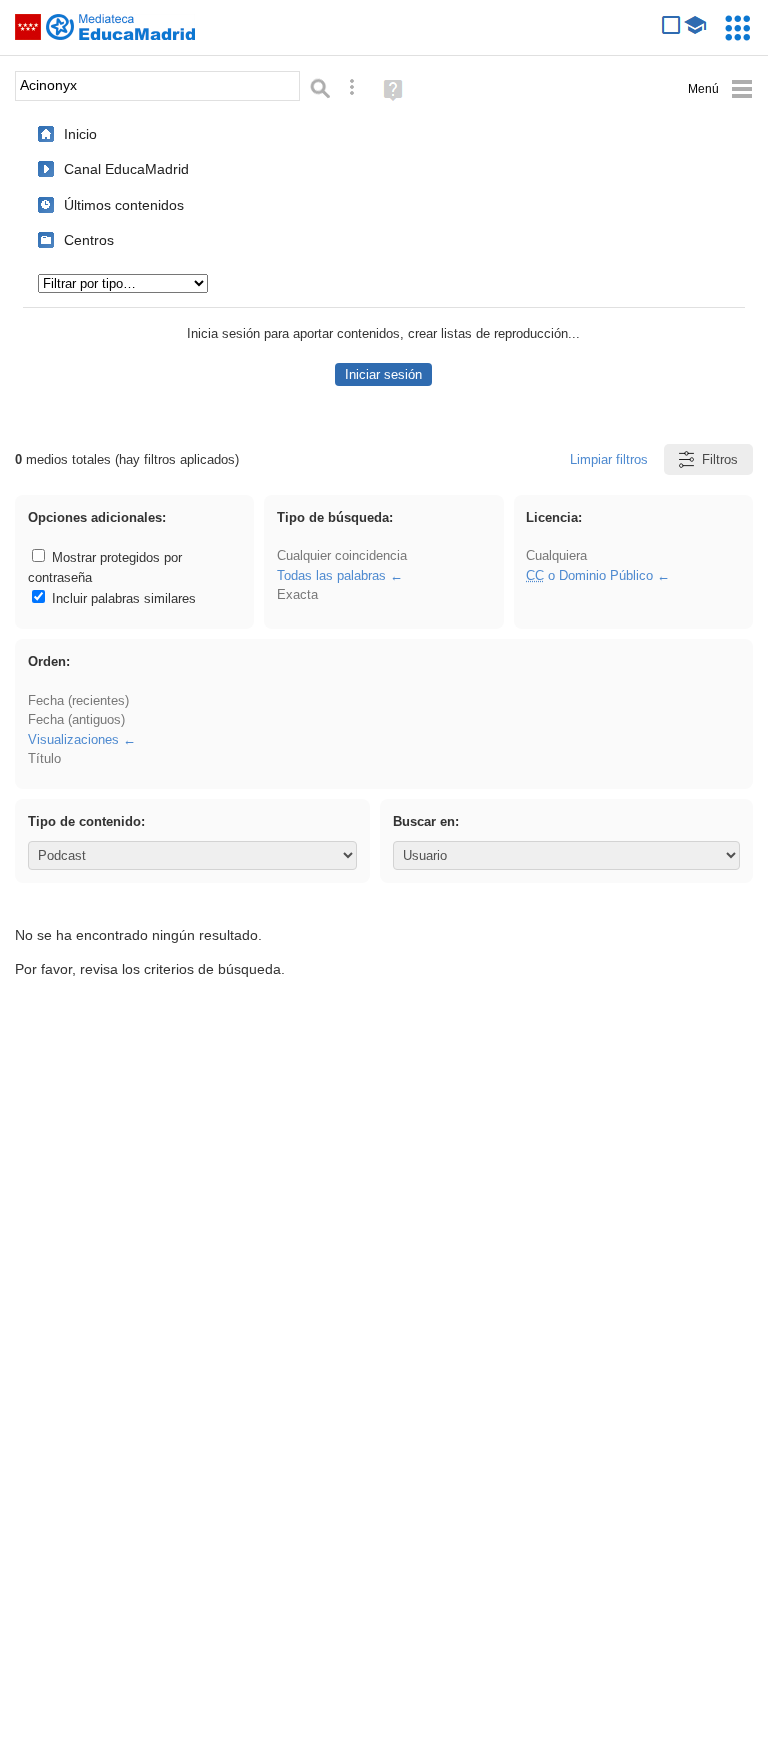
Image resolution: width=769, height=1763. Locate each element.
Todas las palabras (331, 575)
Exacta (297, 594)
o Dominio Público (589, 575)
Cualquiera (556, 555)
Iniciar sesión (383, 374)
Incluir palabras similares (122, 598)
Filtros (720, 459)
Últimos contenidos (124, 205)
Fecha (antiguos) (76, 719)
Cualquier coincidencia (342, 555)
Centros (89, 240)
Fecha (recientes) (78, 700)
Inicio (80, 134)
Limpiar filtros (609, 459)
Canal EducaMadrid (126, 169)
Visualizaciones (73, 739)
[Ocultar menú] (720, 89)
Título (44, 758)
